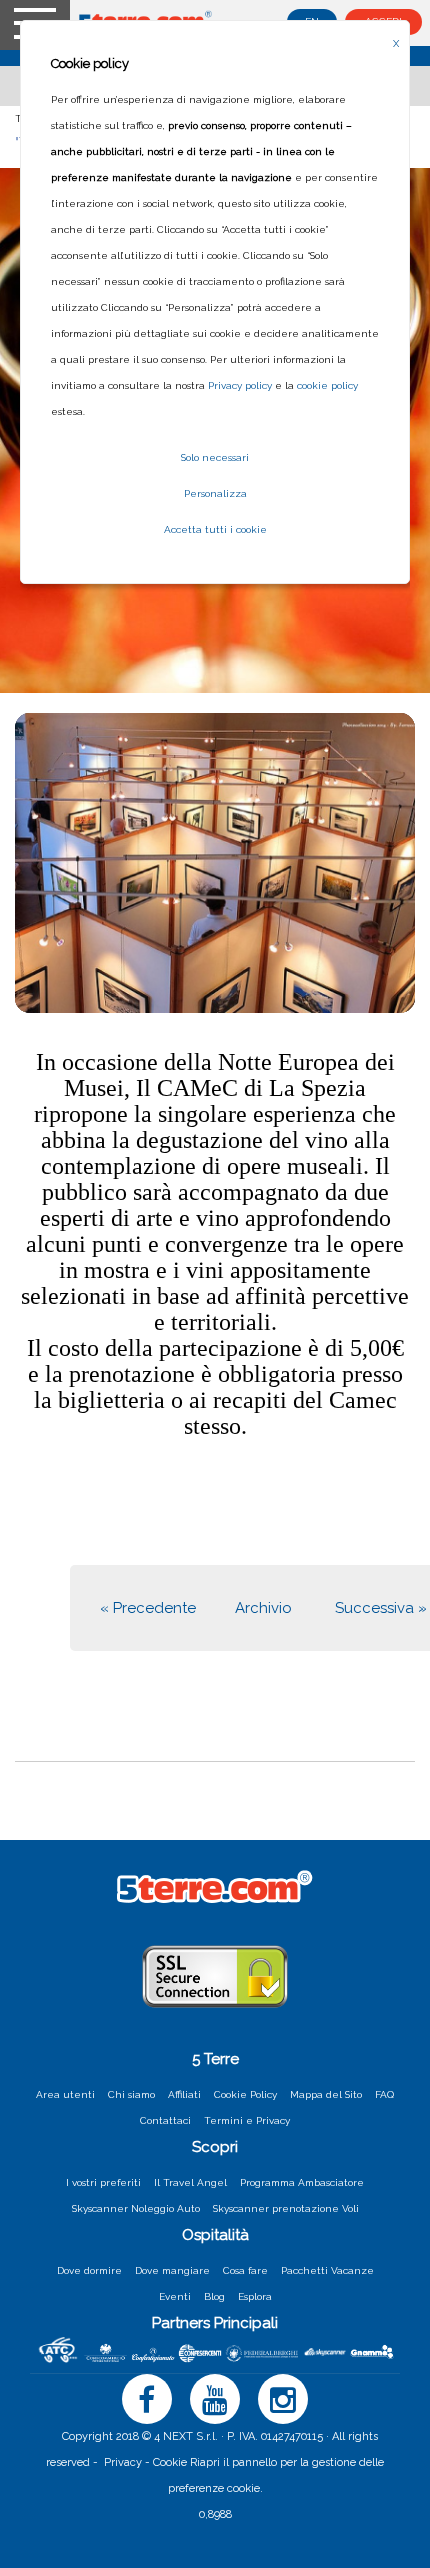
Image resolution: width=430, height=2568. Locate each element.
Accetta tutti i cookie (215, 529)
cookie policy (327, 385)
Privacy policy (240, 385)
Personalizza (215, 493)
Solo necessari (215, 457)
